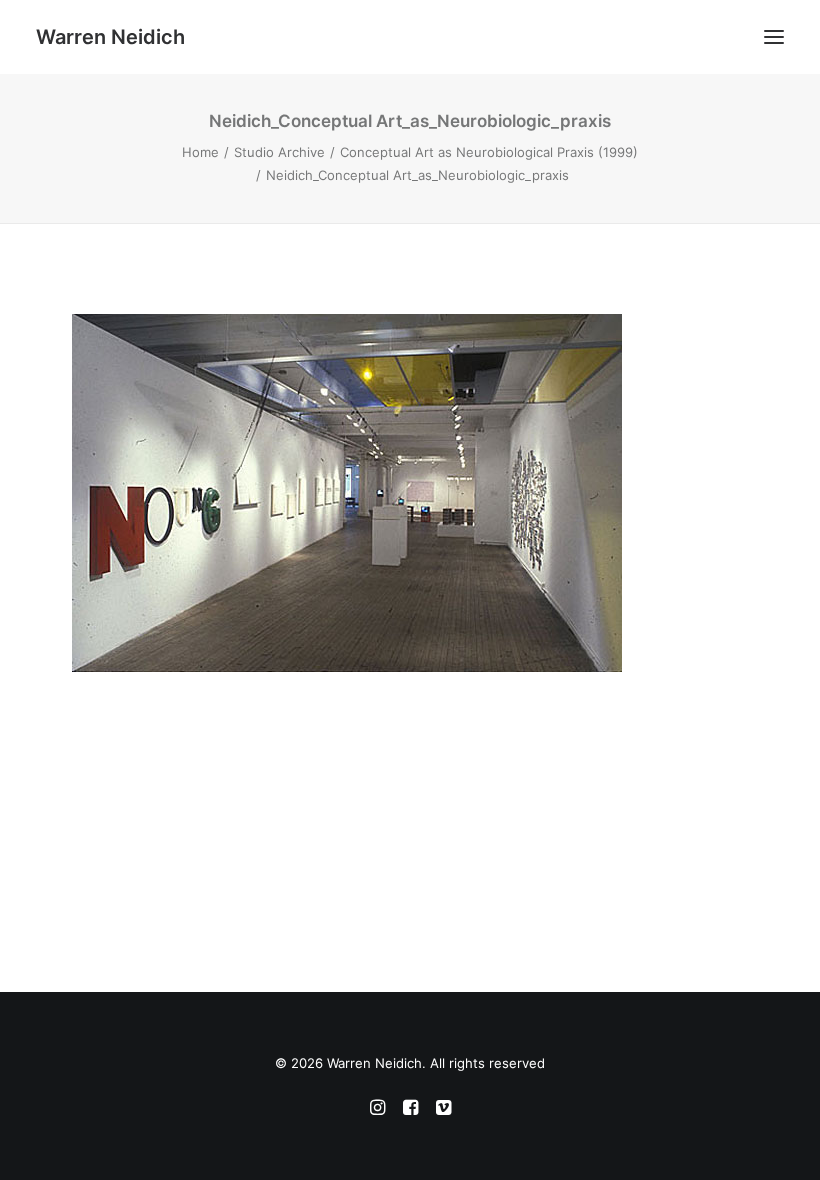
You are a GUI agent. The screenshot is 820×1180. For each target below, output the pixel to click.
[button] (774, 37)
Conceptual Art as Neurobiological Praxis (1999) (489, 152)
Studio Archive (279, 152)
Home (200, 152)
